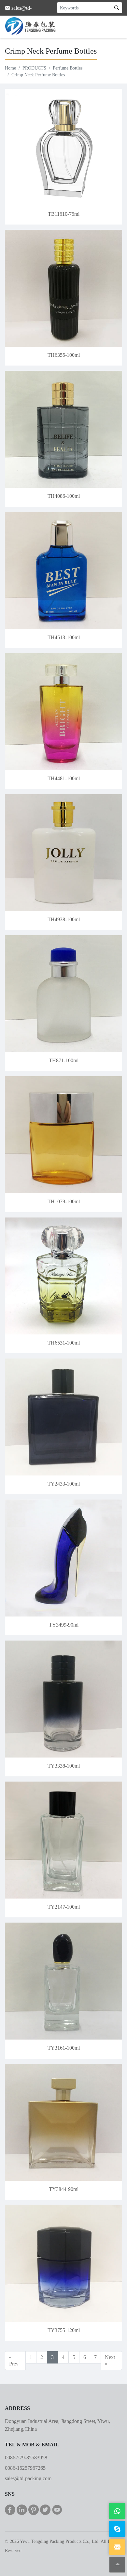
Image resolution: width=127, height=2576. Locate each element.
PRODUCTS (34, 68)
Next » (110, 2360)
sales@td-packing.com (28, 2478)
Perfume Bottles (68, 68)
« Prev (14, 2360)
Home (10, 68)
